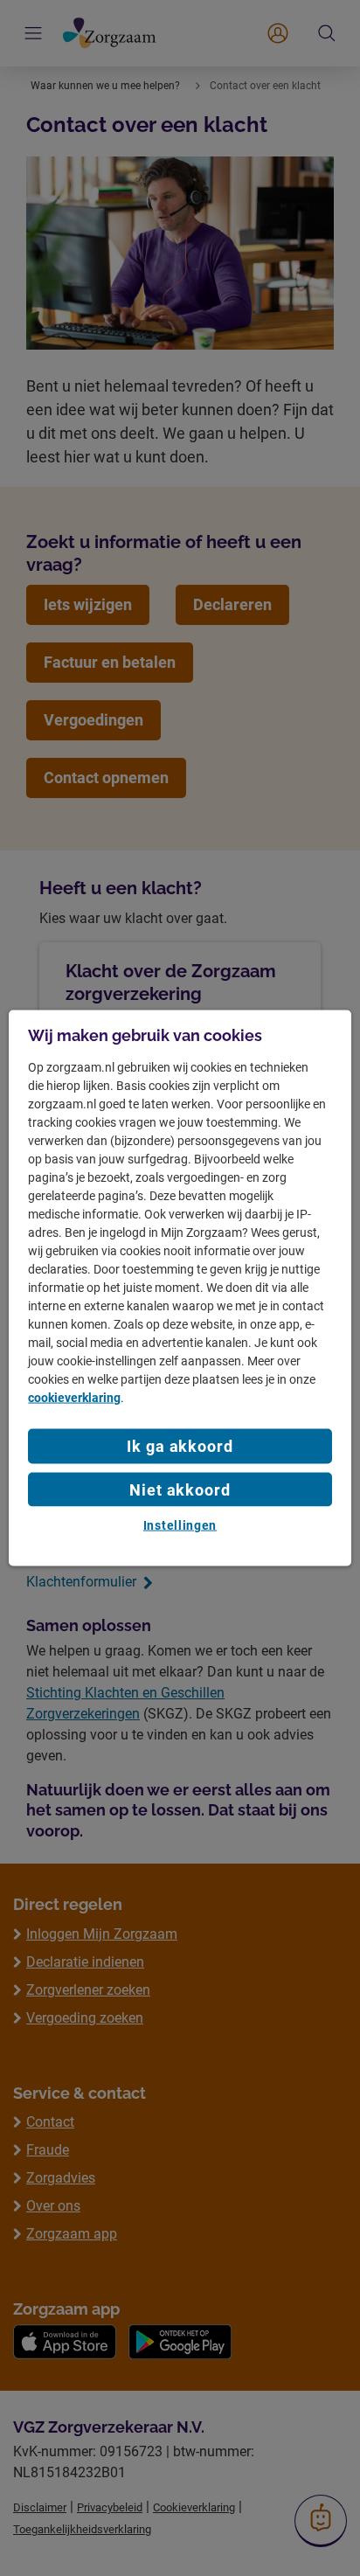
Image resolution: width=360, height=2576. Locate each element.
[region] (180, 1288)
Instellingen (180, 1524)
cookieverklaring (74, 1398)
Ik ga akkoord (180, 1446)
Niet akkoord (180, 1489)
